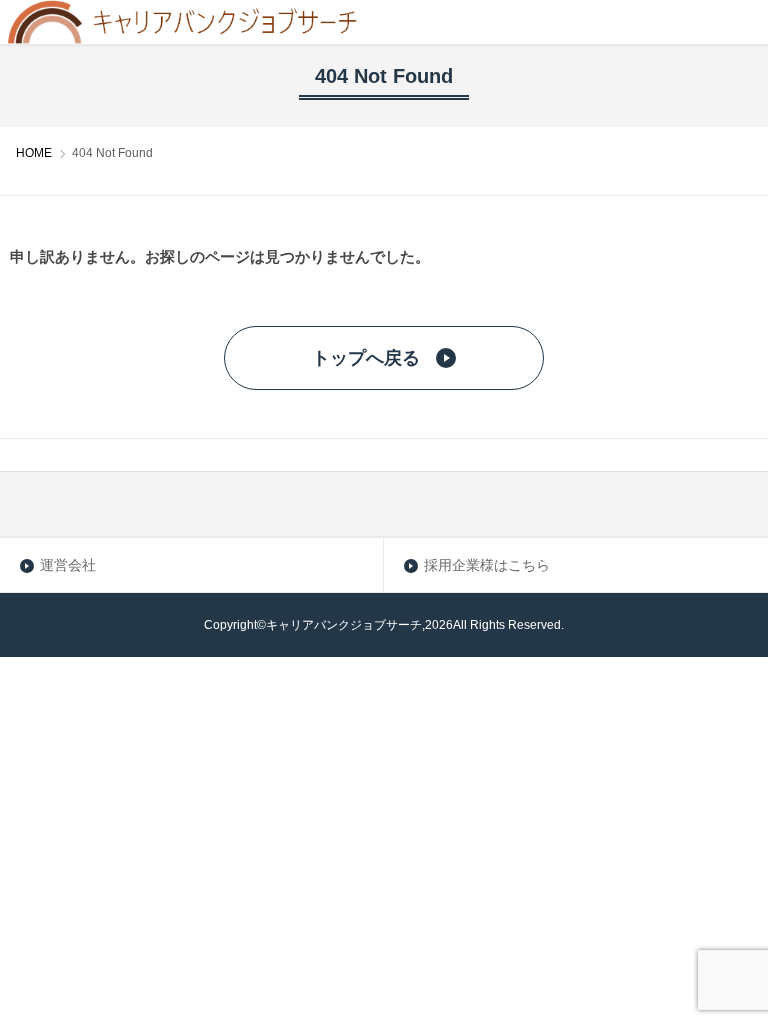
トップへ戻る (366, 358)
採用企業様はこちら (487, 565)
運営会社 (68, 565)
